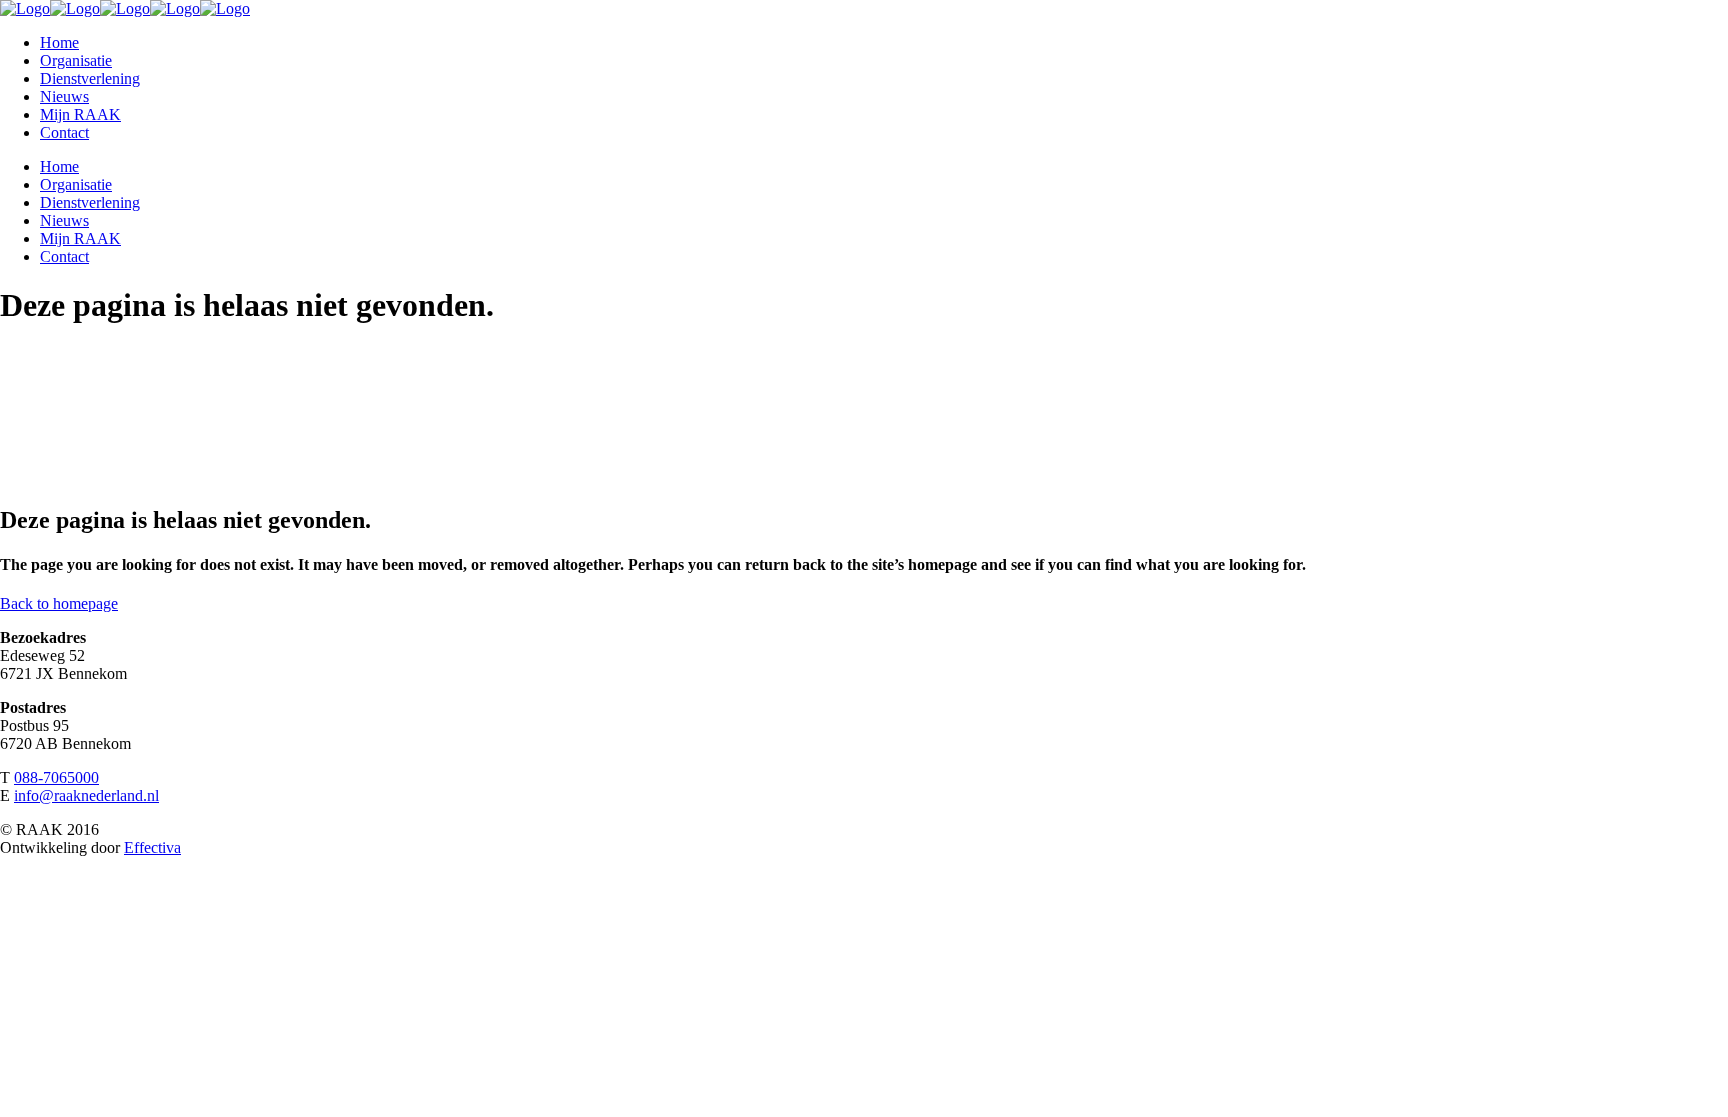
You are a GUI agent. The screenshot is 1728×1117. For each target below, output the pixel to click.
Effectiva (152, 847)
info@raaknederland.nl (86, 795)
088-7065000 (56, 777)
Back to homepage (59, 603)
